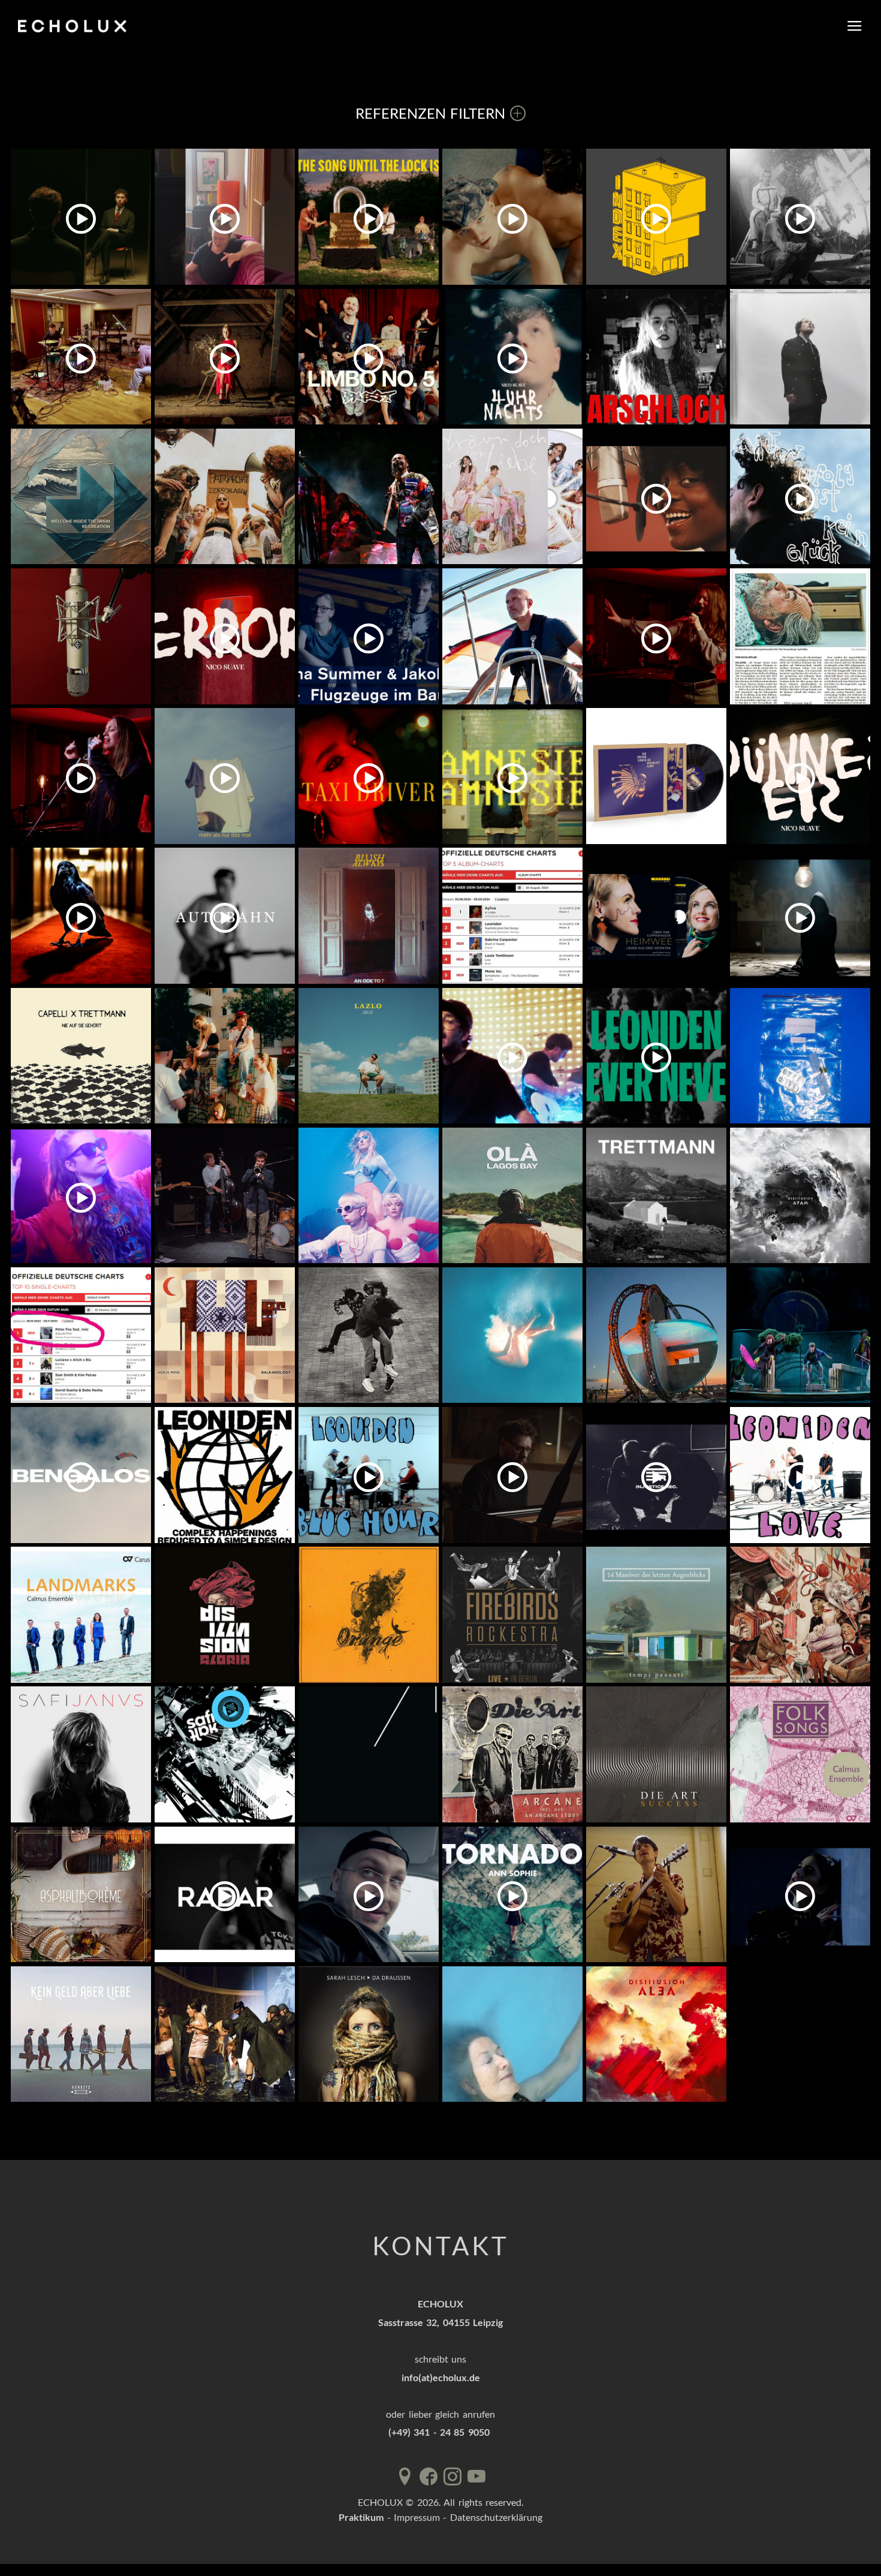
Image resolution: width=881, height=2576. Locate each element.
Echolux (75, 26)
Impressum (417, 2517)
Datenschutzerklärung (496, 2517)
